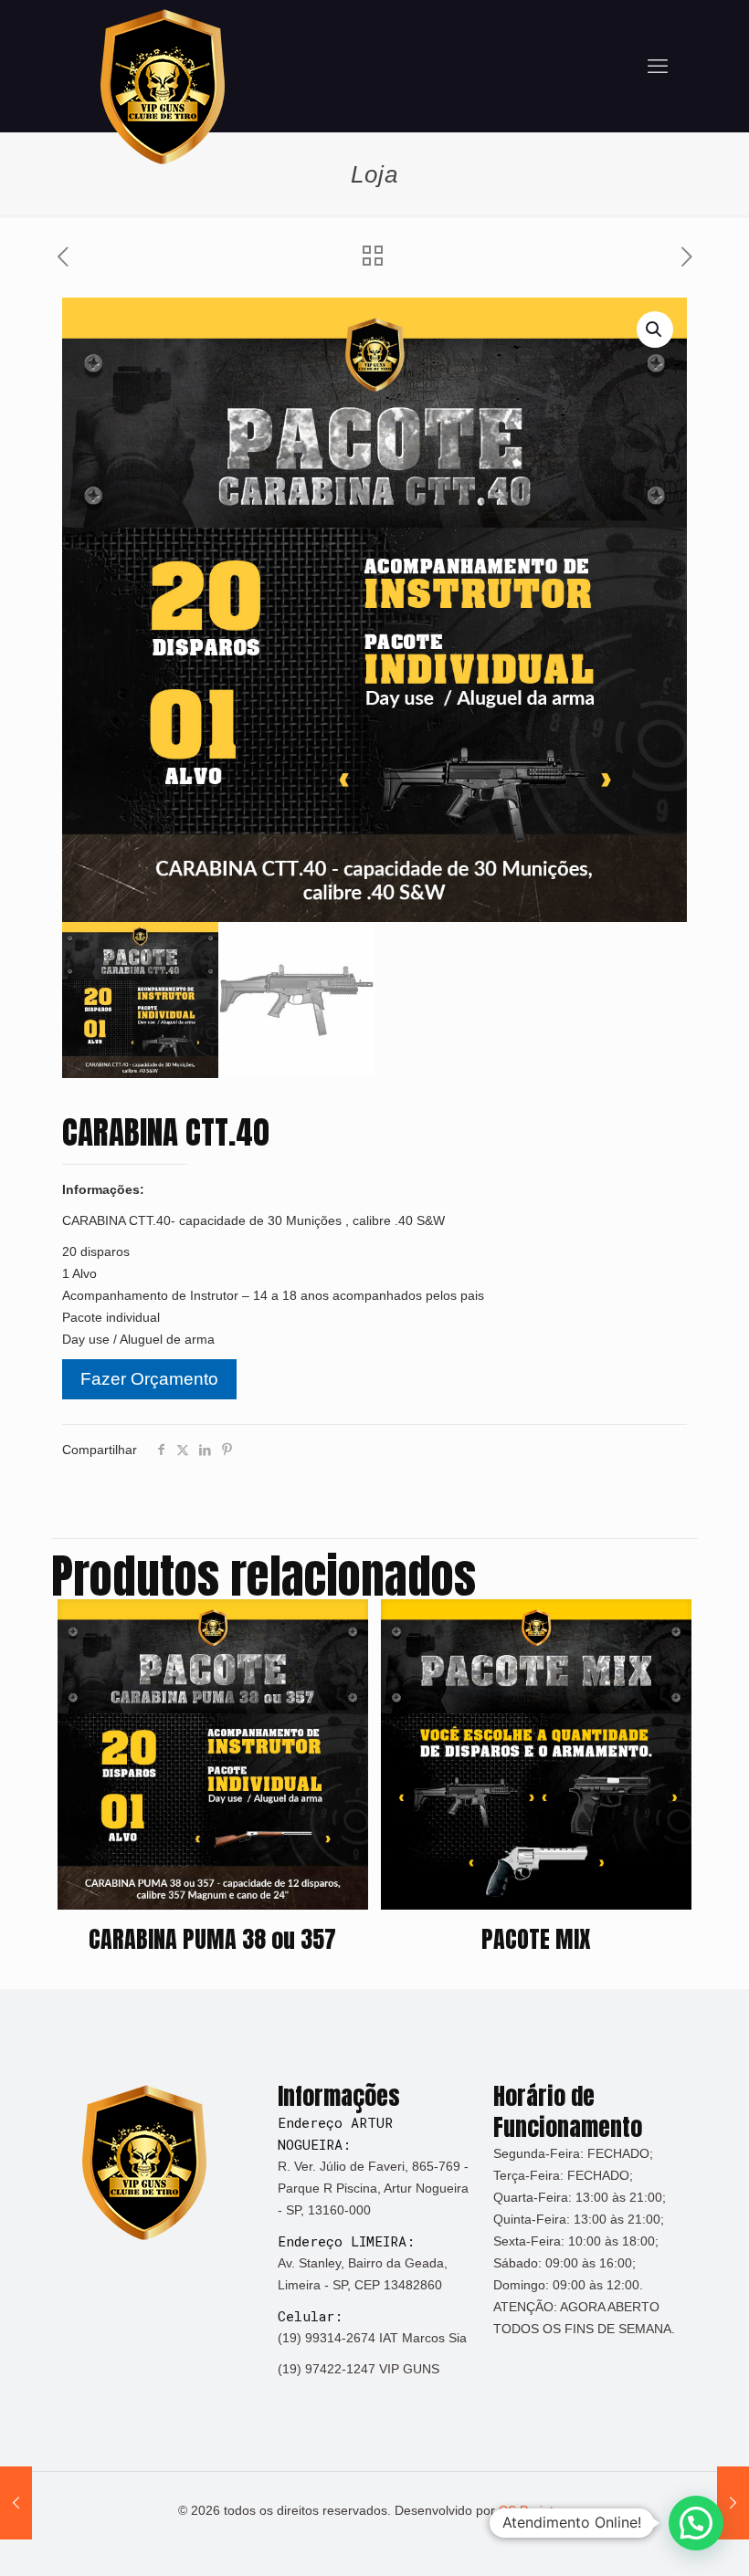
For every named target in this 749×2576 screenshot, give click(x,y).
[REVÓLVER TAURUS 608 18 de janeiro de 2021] (16, 2503)
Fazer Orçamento (149, 1379)
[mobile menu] (658, 67)
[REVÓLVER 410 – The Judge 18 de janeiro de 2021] (733, 2503)
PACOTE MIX (536, 1939)
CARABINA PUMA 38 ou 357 (212, 1939)
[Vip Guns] (163, 87)
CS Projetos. (535, 2510)
